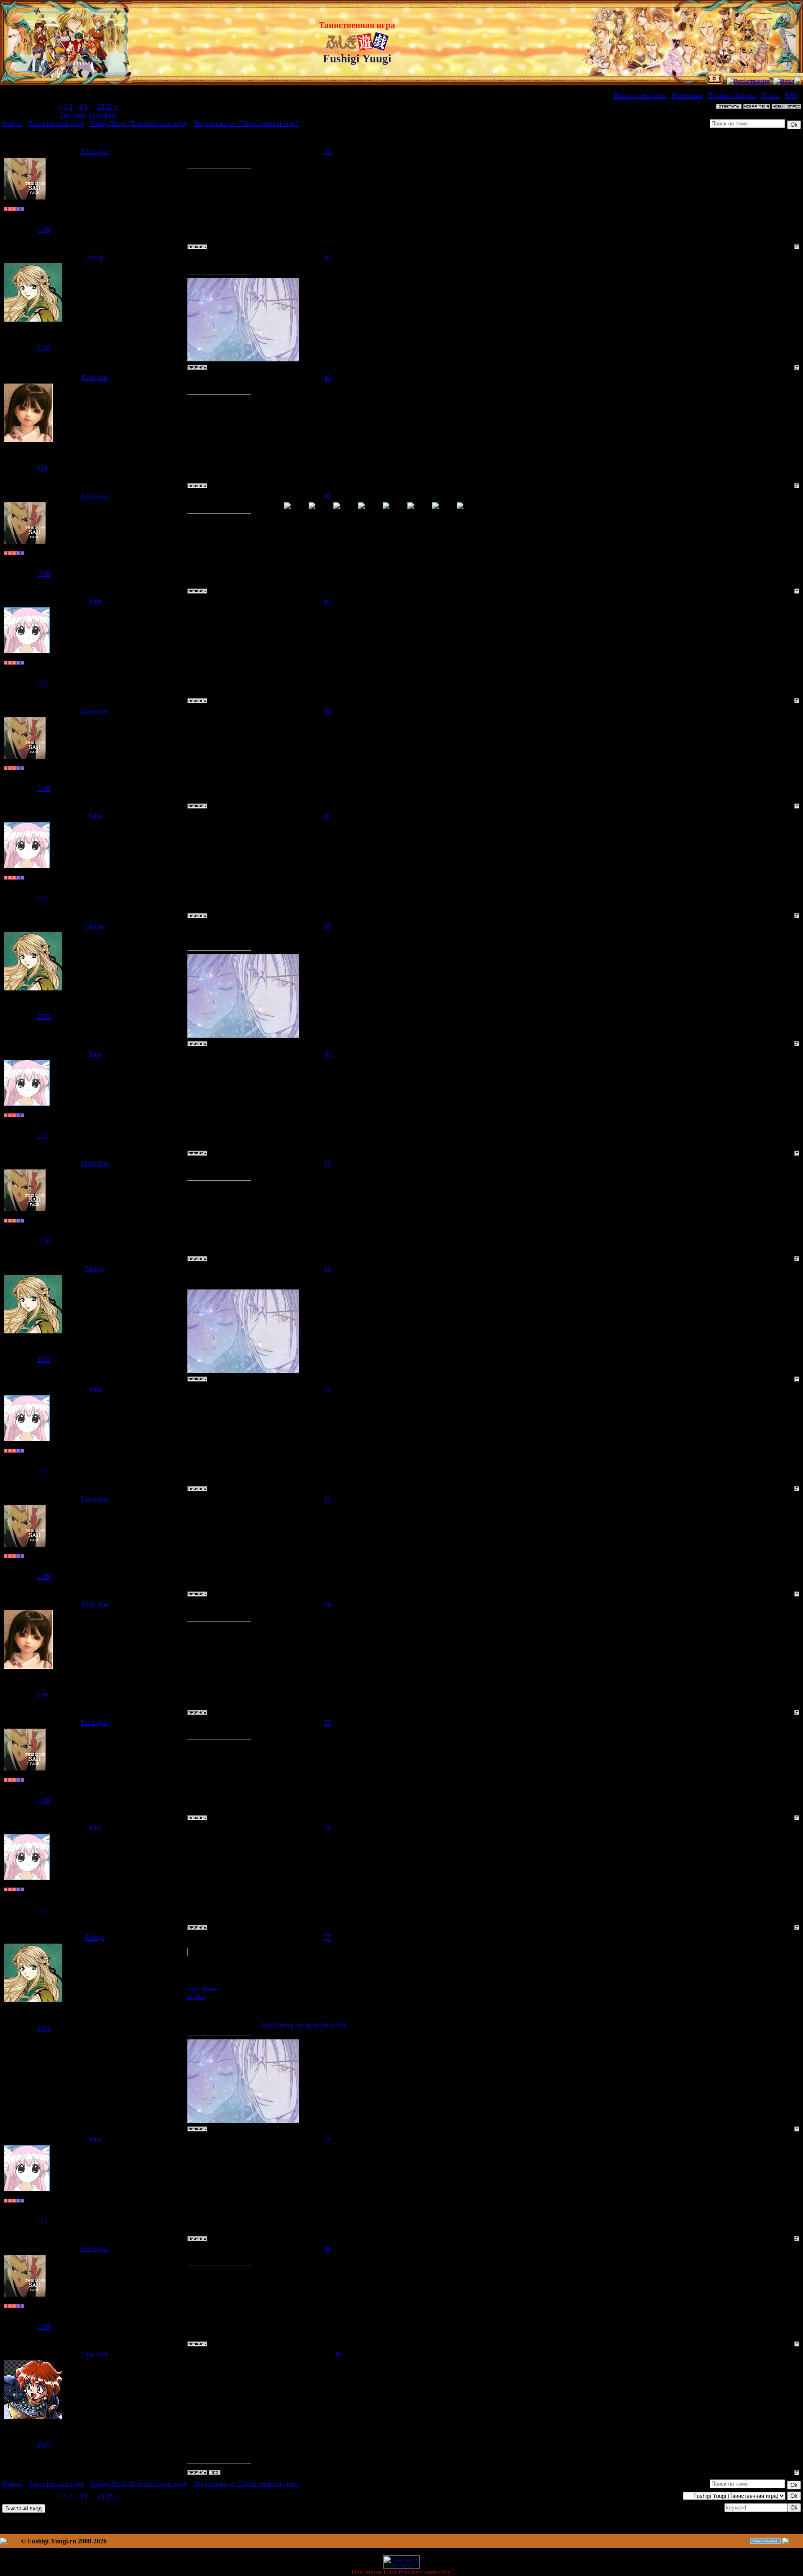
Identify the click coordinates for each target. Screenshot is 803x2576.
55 (327, 1723)
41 (327, 152)
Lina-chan (95, 2354)
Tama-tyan (95, 152)
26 (109, 106)
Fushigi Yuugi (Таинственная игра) (139, 124)
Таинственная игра (56, 124)
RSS (791, 96)
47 (327, 816)
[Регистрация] (748, 81)
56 (327, 1828)
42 (327, 257)
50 (327, 1163)
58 (327, 2139)
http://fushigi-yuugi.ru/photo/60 (304, 2025)
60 (339, 2354)
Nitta (95, 601)
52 (327, 1389)
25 (101, 106)
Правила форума (732, 96)
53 (327, 1499)
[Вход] (784, 81)
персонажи (203, 1989)
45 (327, 601)
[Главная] (715, 81)
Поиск (770, 96)
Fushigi (95, 257)
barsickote (102, 115)
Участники (687, 96)
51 (327, 1269)
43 (327, 377)
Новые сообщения (640, 96)
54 (327, 1604)
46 (327, 711)
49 (327, 1054)
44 (327, 496)
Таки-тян (73, 115)
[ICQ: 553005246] (215, 2472)
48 (327, 926)
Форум (12, 124)
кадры (196, 1997)
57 (327, 1938)
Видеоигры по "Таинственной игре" (247, 124)
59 (327, 2249)
